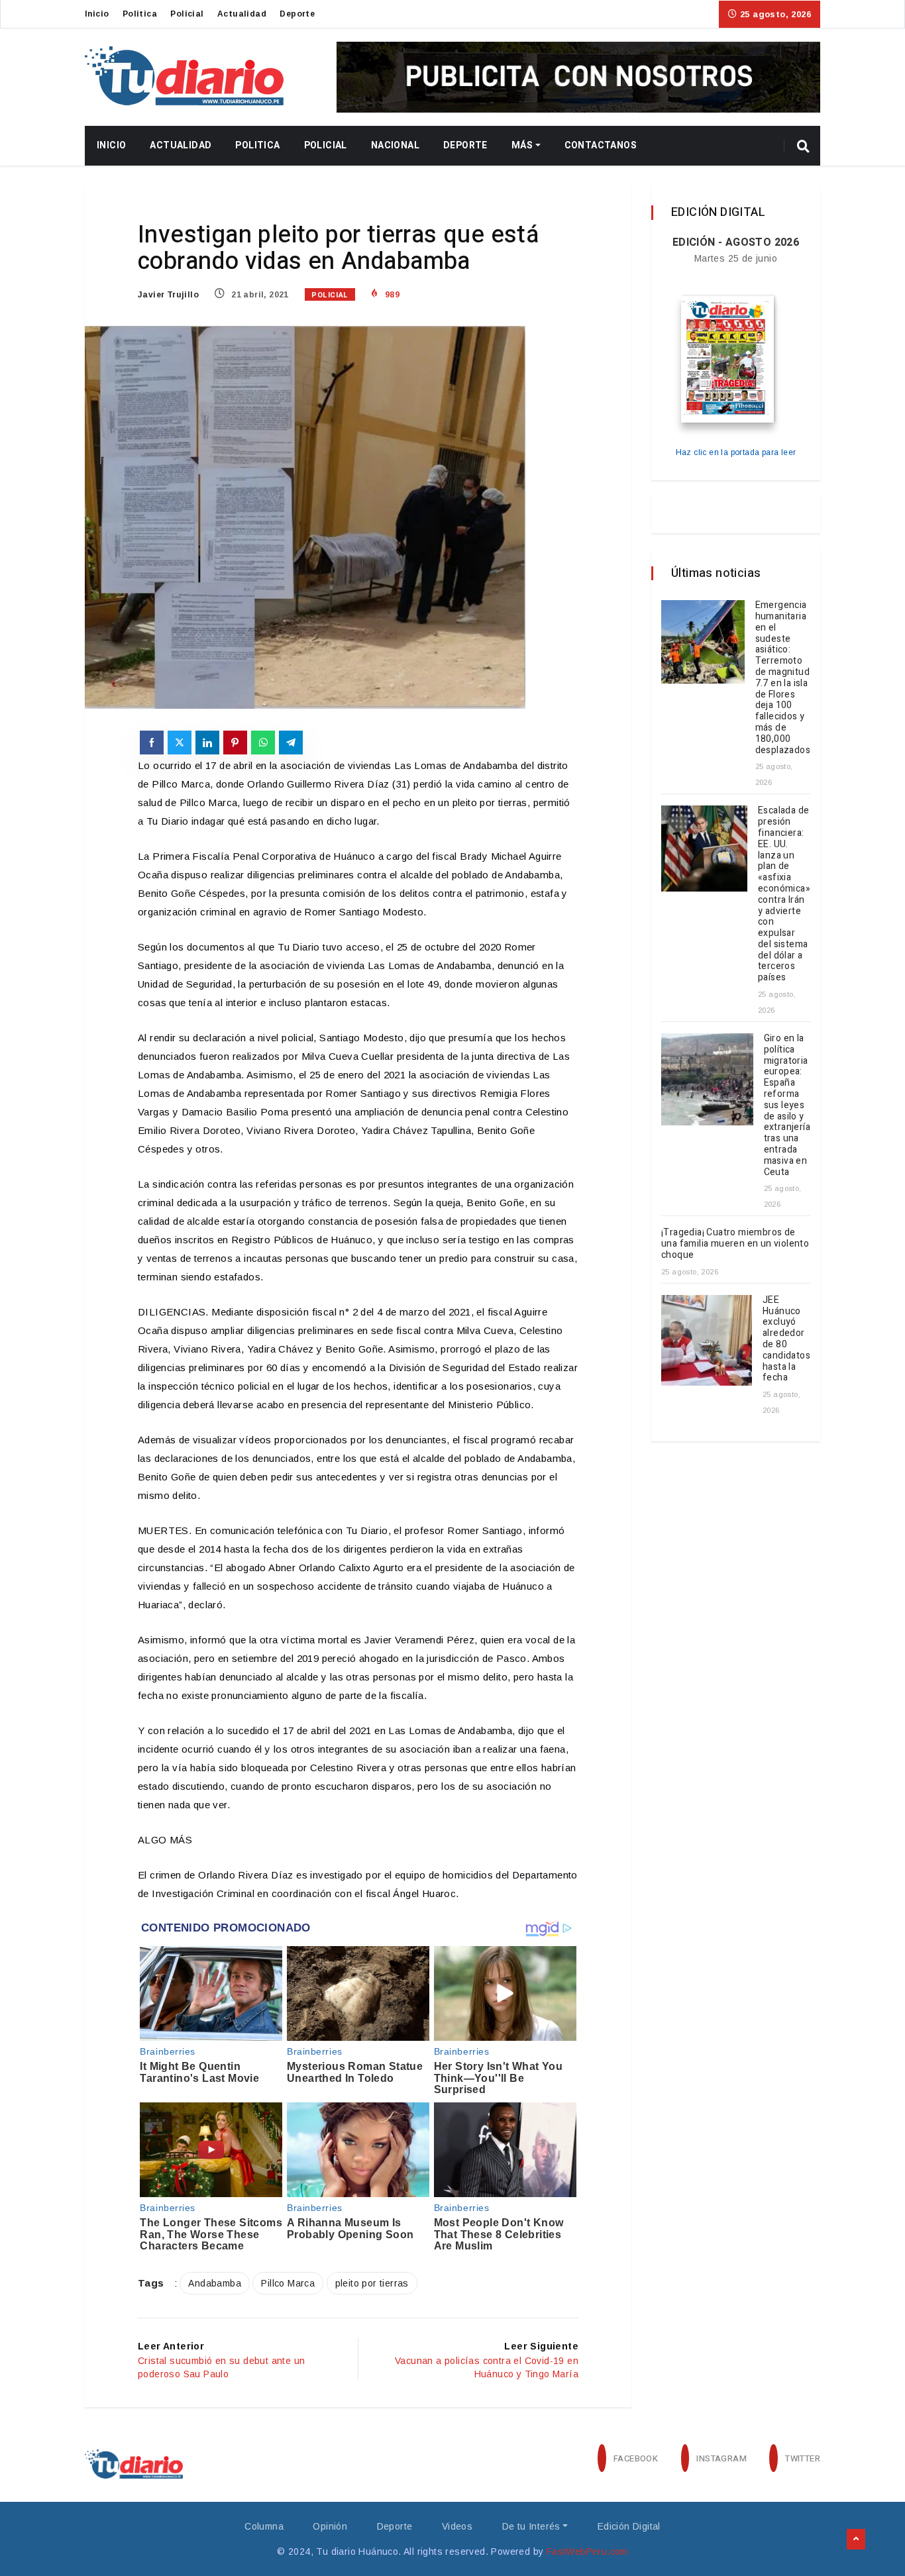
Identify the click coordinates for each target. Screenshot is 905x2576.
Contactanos (601, 145)
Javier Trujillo (168, 295)
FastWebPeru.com (587, 2551)
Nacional (395, 145)
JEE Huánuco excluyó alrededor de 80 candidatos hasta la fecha (786, 1339)
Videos (457, 2526)
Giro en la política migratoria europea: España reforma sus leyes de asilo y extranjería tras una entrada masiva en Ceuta (787, 1105)
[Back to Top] (856, 2540)
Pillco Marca (288, 2283)
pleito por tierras (372, 2283)
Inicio (97, 14)
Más (522, 145)
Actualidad (242, 14)
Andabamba (215, 2283)
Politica (140, 14)
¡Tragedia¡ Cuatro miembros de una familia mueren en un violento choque (735, 1244)
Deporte (297, 14)
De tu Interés (531, 2526)
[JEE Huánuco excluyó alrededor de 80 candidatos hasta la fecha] (707, 1340)
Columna (264, 2526)
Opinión (330, 2526)
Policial (187, 14)
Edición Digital (629, 2526)
